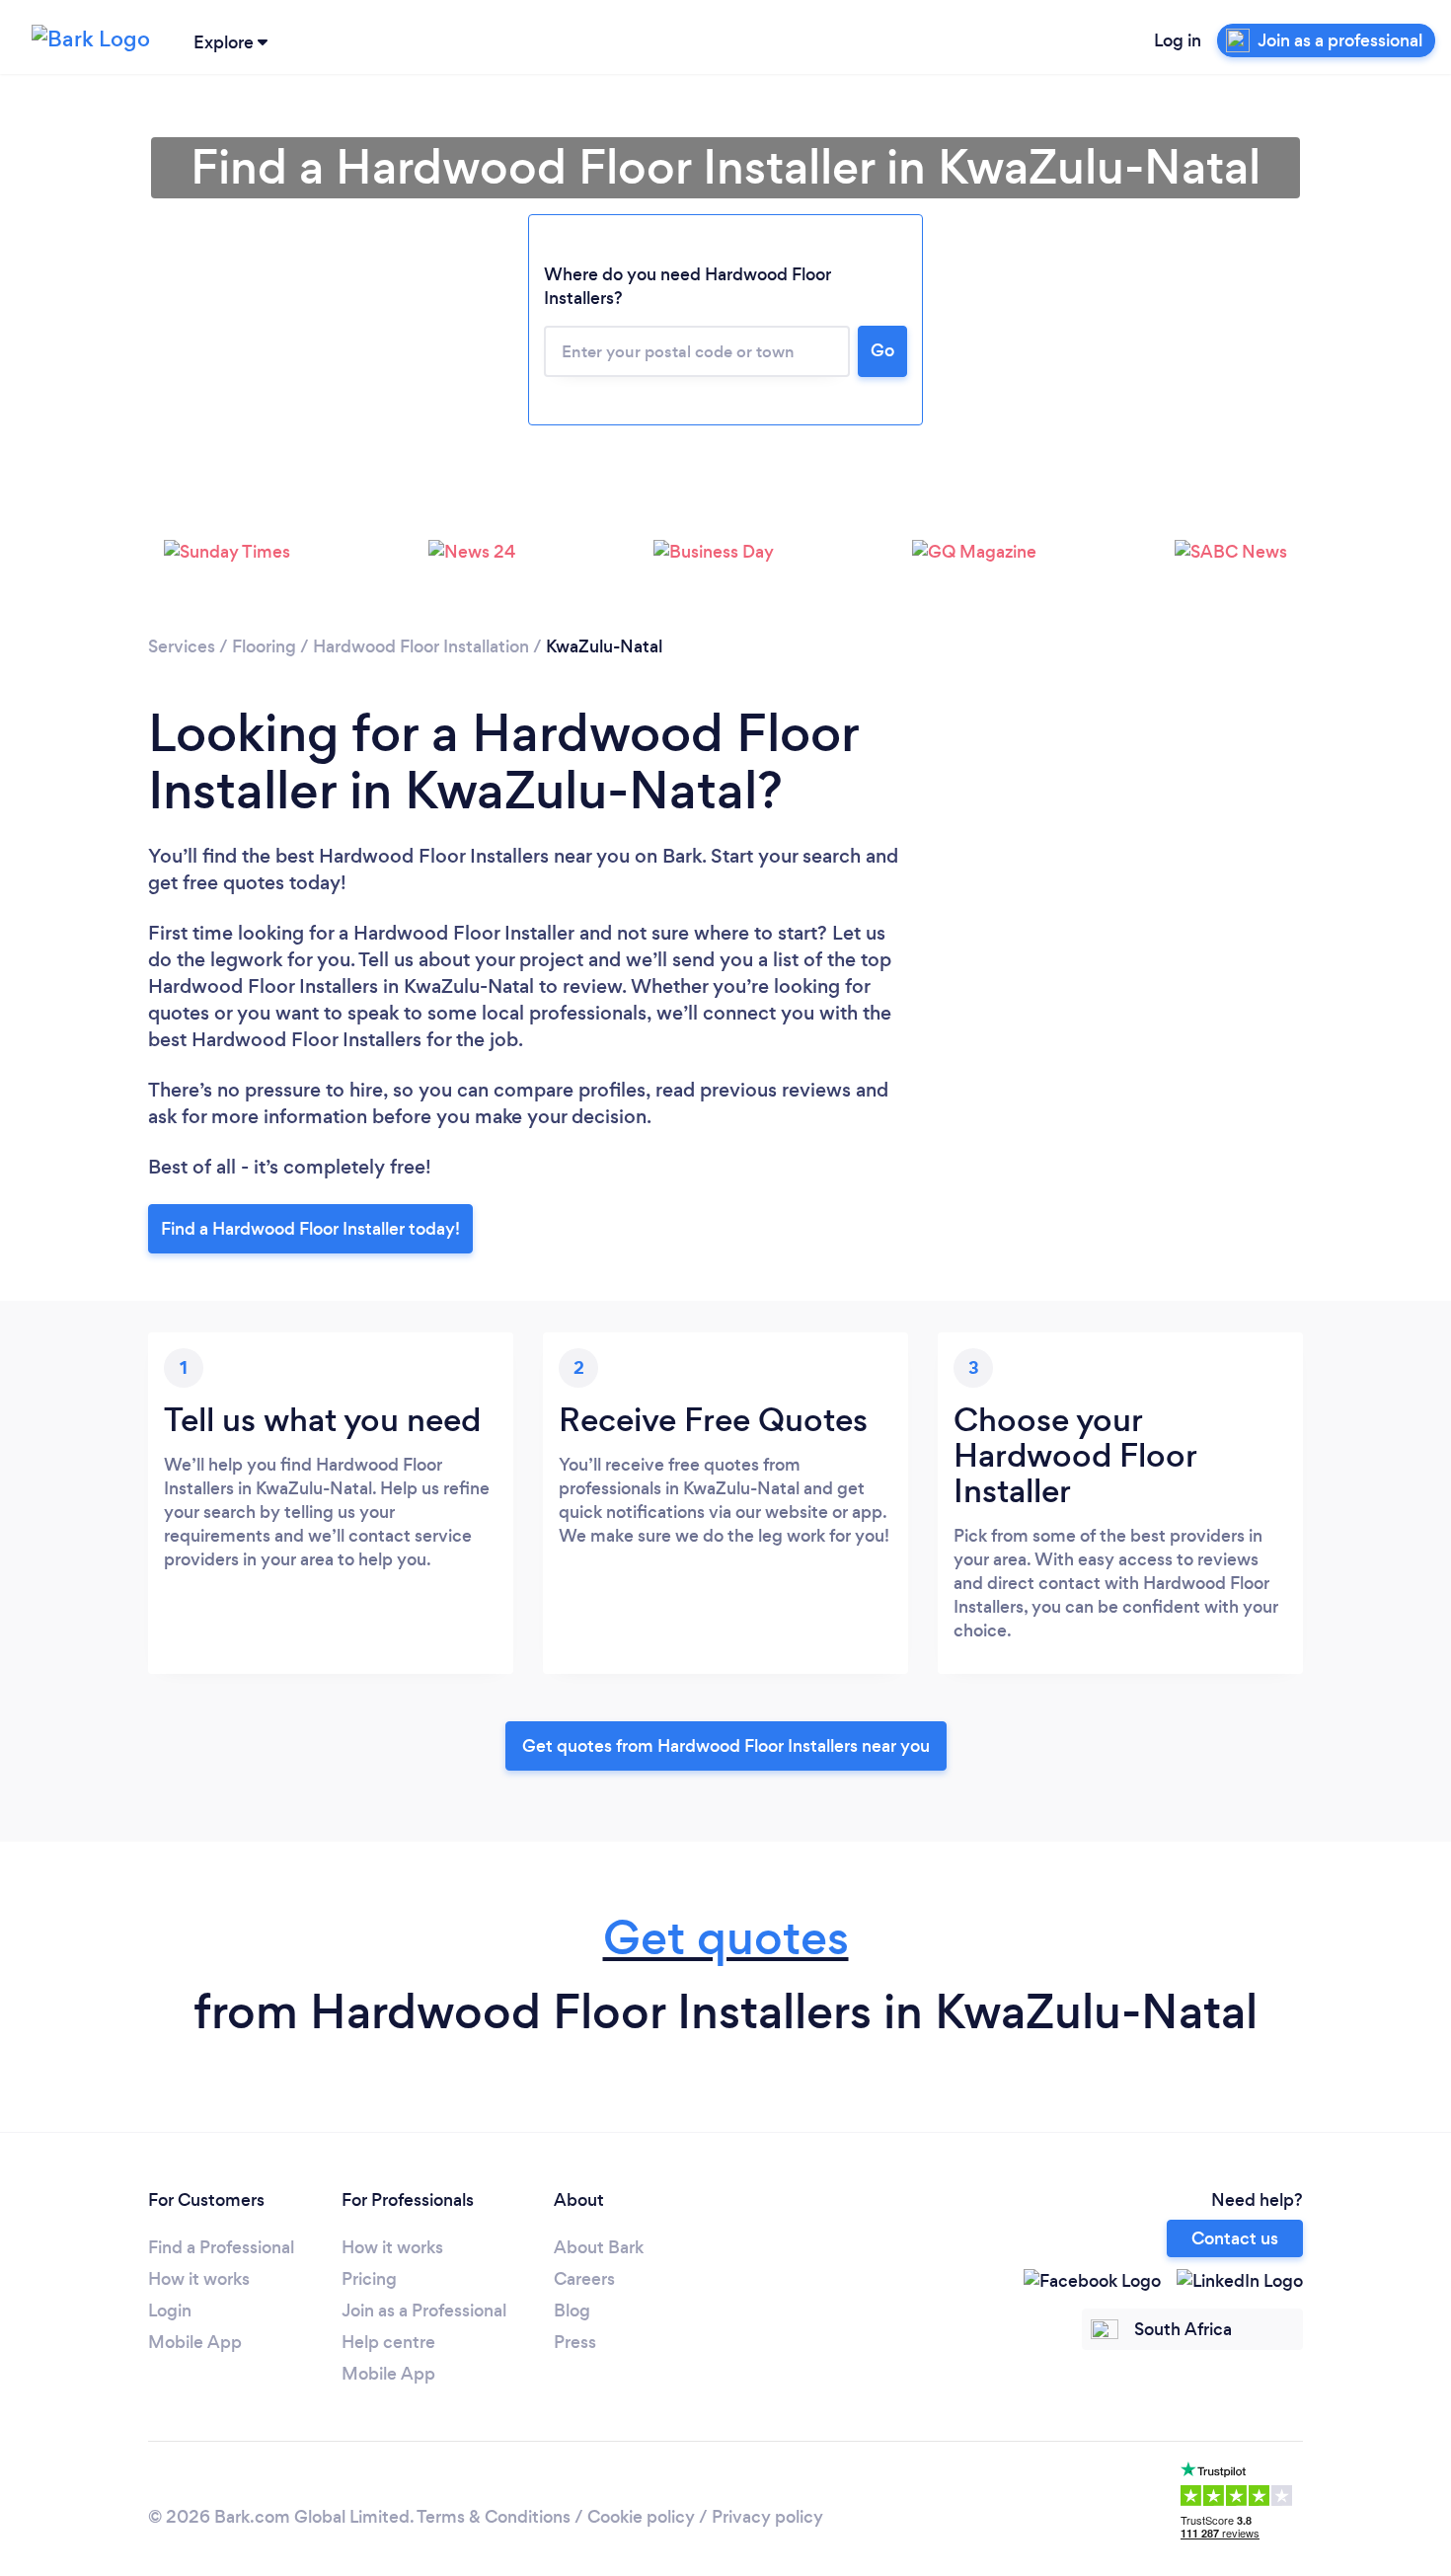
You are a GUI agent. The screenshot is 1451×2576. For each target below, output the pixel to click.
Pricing (369, 2279)
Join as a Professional (424, 2311)
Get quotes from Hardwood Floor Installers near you (726, 1746)
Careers (584, 2279)
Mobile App (195, 2342)
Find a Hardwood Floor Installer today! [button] (310, 1229)
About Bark (599, 2247)
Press (575, 2342)
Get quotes (726, 1938)
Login (170, 2311)
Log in (1178, 40)
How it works (199, 2279)
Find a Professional (221, 2247)
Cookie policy (641, 2517)
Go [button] (882, 350)
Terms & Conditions (494, 2517)
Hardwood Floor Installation (421, 646)
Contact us (1235, 2238)
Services (182, 646)
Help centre (388, 2342)
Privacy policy (767, 2517)
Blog (572, 2311)
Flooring (264, 646)
